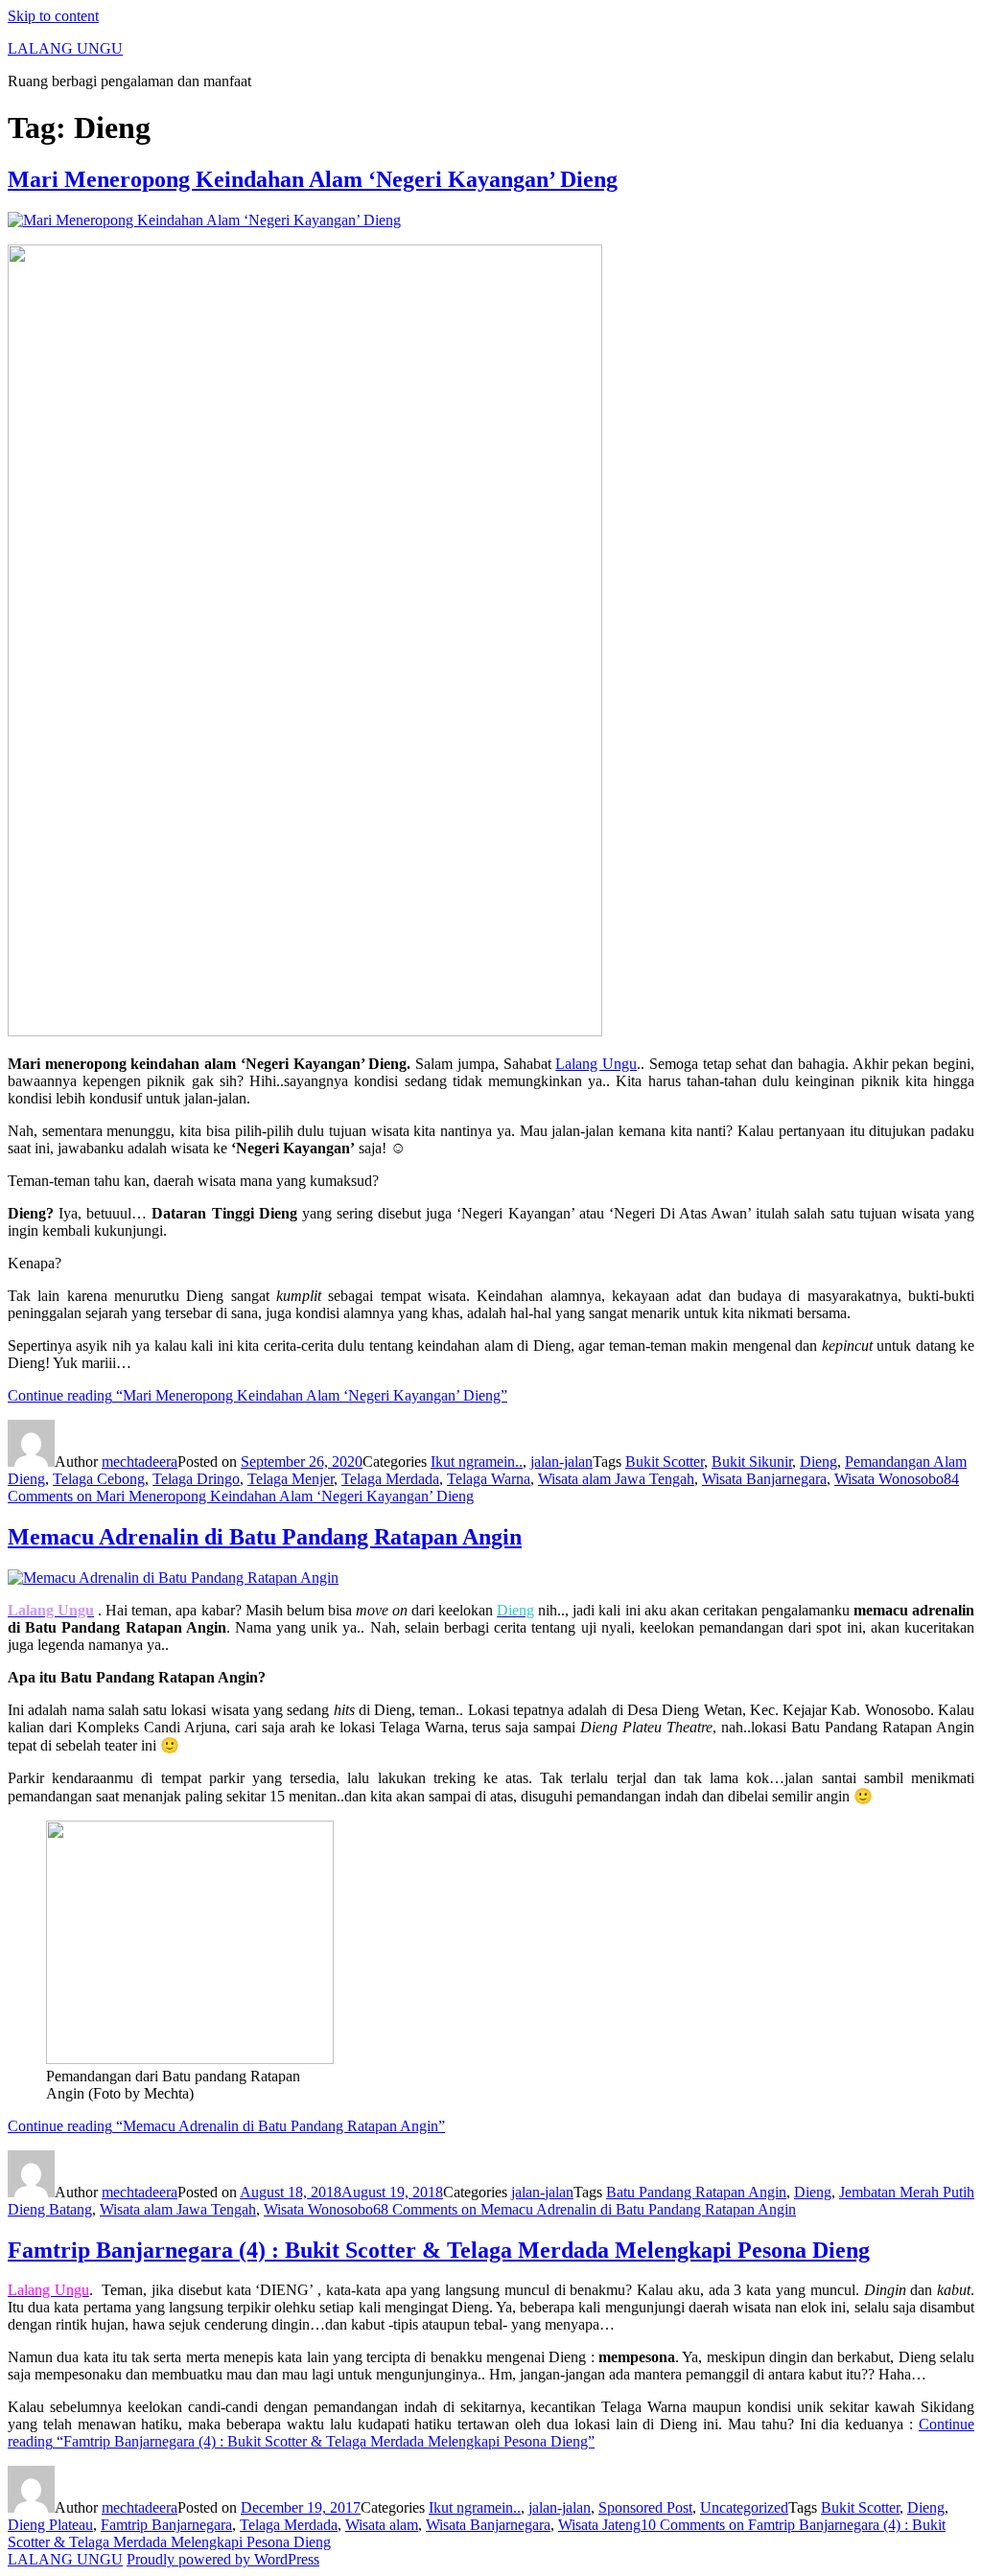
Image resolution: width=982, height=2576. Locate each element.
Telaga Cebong (99, 1479)
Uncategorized (744, 2507)
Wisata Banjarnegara (764, 1479)
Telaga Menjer (291, 1479)
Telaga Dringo (196, 1479)
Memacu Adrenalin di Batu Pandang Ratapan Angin (265, 1537)
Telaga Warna (489, 1479)
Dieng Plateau (50, 2525)
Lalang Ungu (596, 1064)
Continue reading (257, 1395)
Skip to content (53, 16)
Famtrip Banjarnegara (166, 2525)
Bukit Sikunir (752, 1462)
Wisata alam (382, 2525)
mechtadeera (140, 1462)
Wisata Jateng (599, 2525)
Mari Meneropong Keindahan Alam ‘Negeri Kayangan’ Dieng (313, 179)
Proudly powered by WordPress (223, 2559)
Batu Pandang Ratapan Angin (696, 2192)
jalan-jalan (561, 1462)
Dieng (818, 1462)
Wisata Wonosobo (889, 1479)
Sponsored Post (645, 2507)
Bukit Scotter (665, 1462)
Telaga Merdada (390, 1479)
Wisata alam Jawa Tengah (616, 1479)
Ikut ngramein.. (477, 1462)
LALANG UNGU (65, 48)
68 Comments (585, 2209)
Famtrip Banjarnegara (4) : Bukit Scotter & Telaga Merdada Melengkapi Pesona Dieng (439, 2250)
